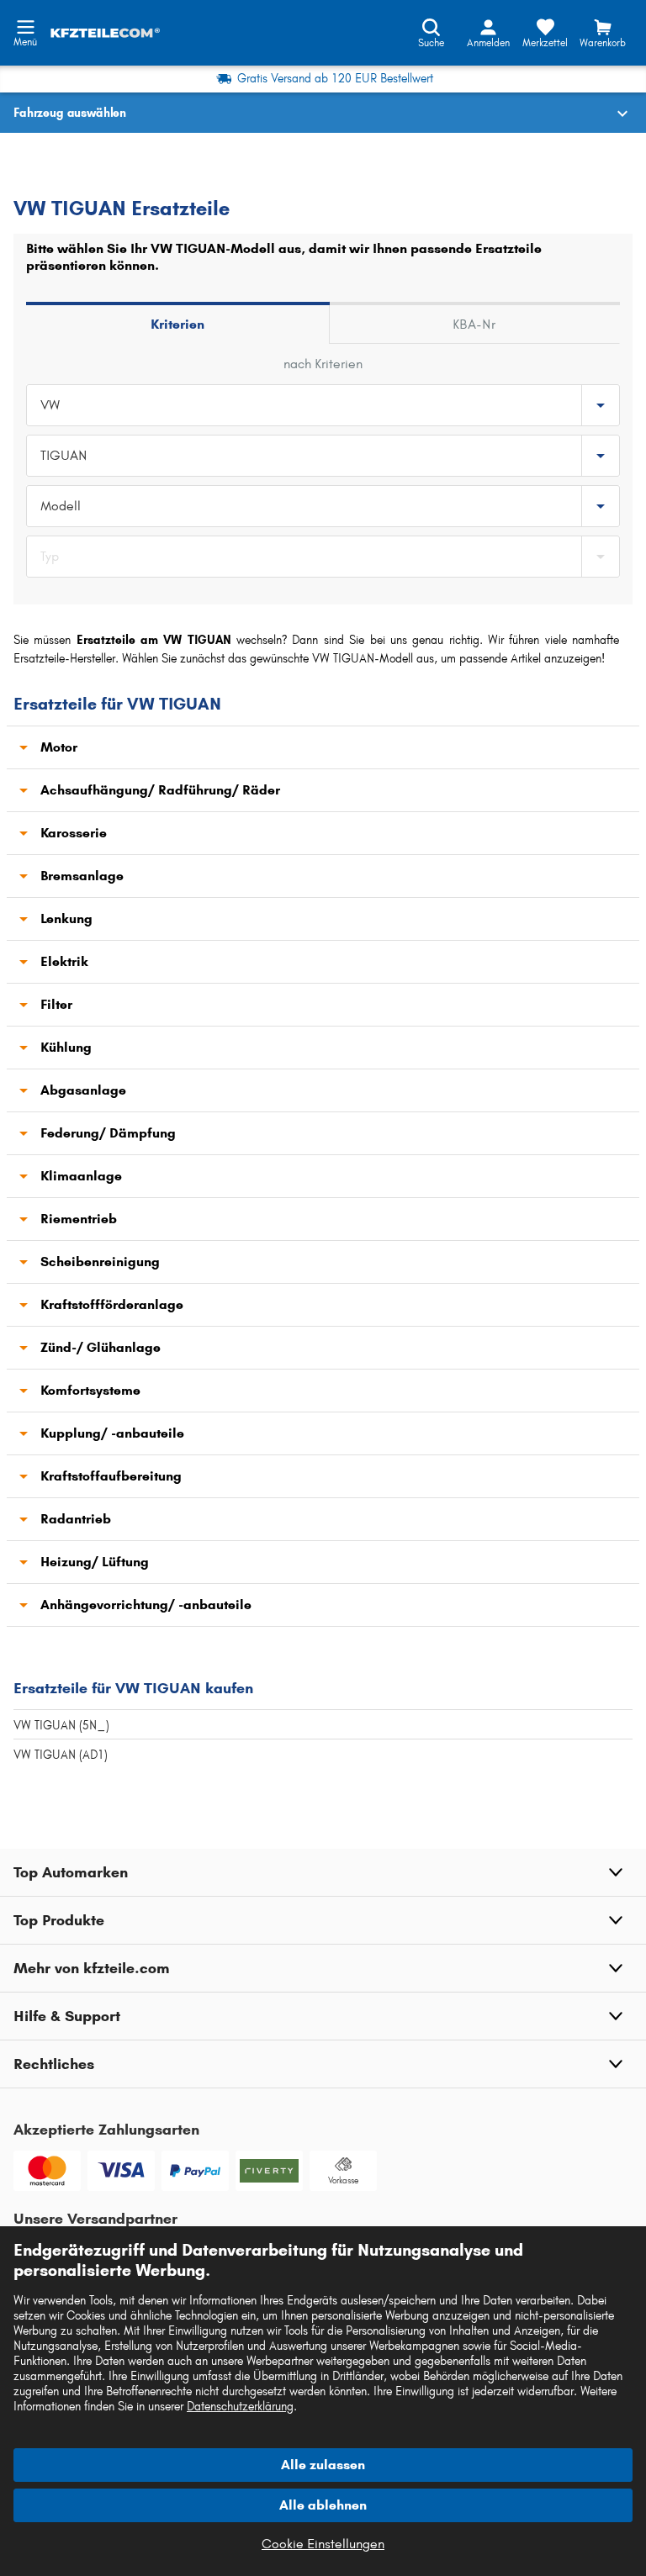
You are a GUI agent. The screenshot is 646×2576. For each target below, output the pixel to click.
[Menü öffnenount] (25, 25)
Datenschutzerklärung (240, 2407)
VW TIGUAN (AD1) (61, 1755)
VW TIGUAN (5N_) (61, 1726)
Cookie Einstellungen (323, 2544)
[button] (323, 1872)
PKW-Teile (40, 156)
